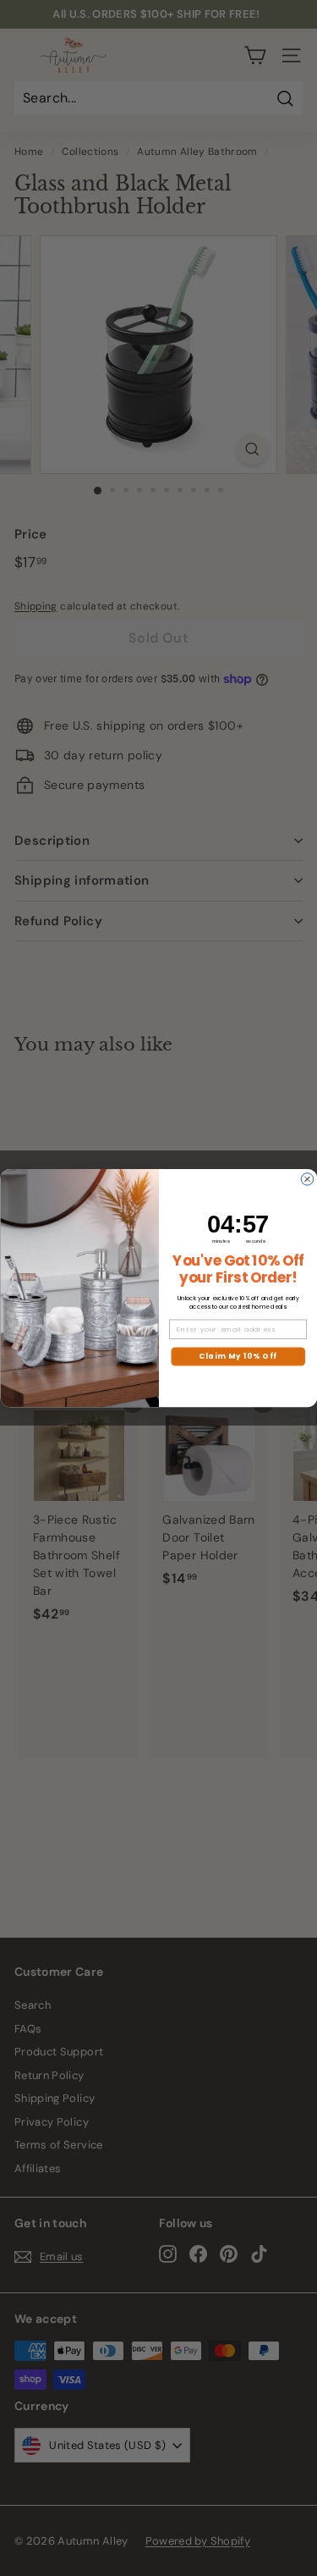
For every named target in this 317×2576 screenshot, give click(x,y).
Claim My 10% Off (238, 1356)
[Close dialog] (307, 1179)
